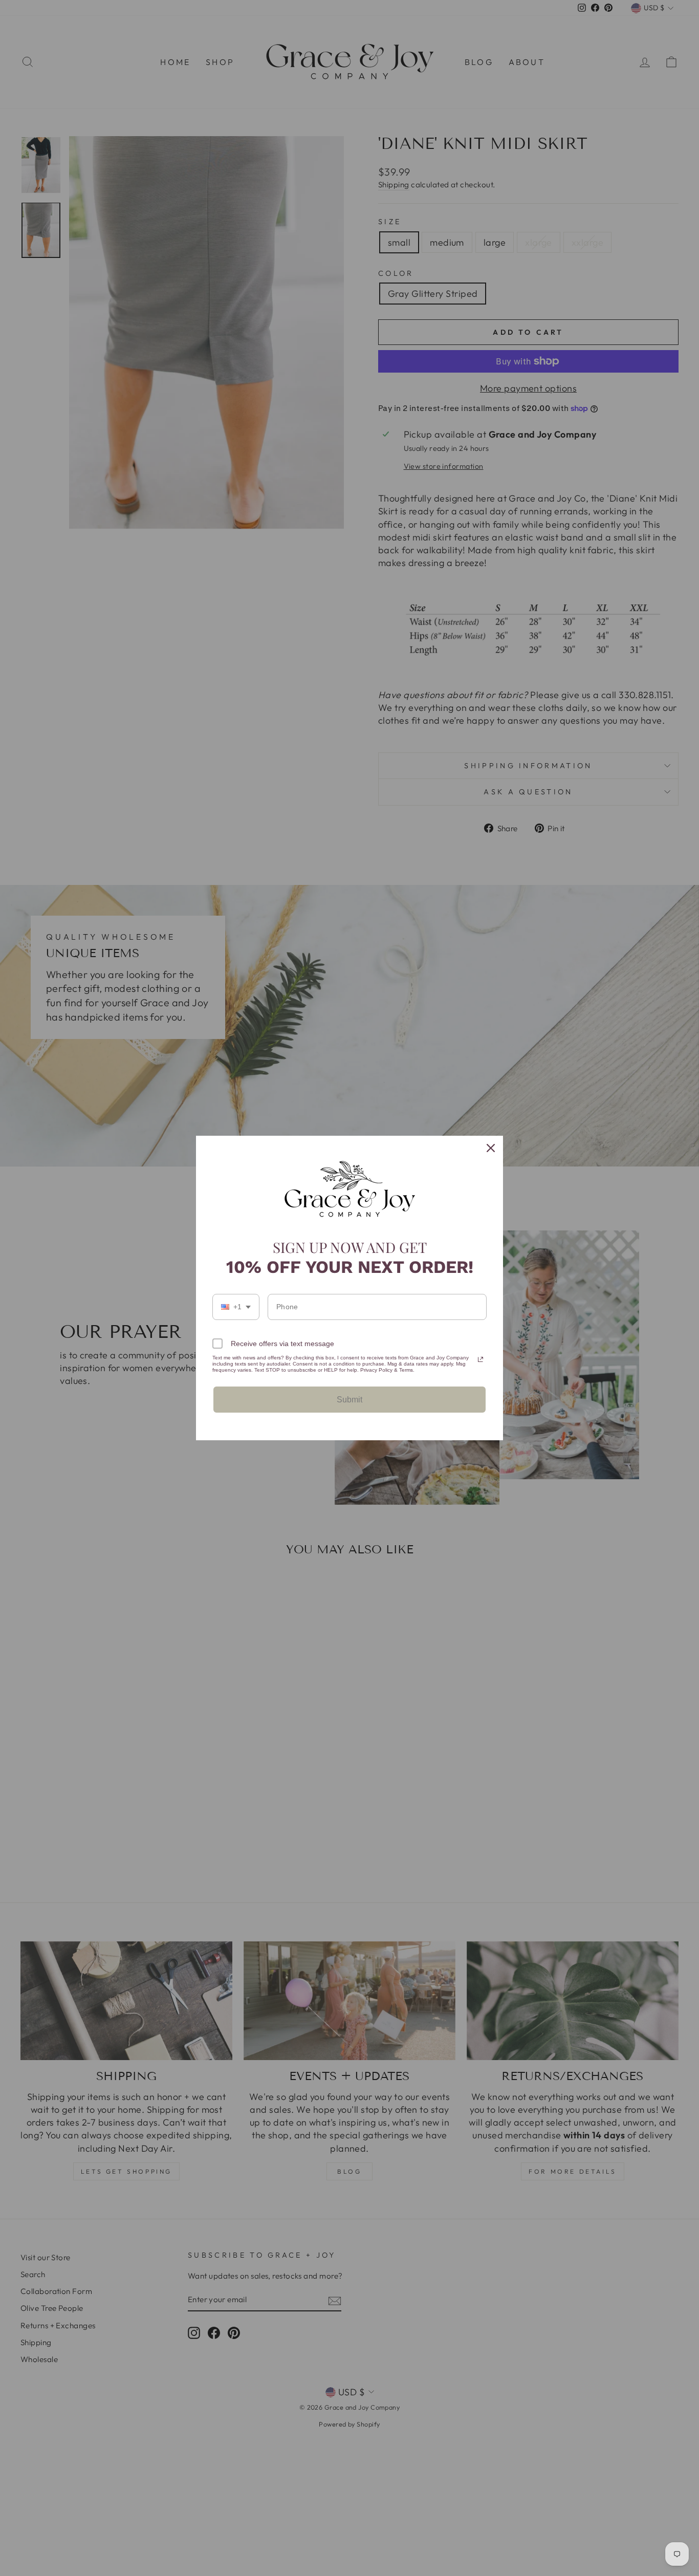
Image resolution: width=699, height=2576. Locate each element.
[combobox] (236, 1307)
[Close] (491, 1148)
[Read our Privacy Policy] (480, 1359)
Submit (349, 1400)
